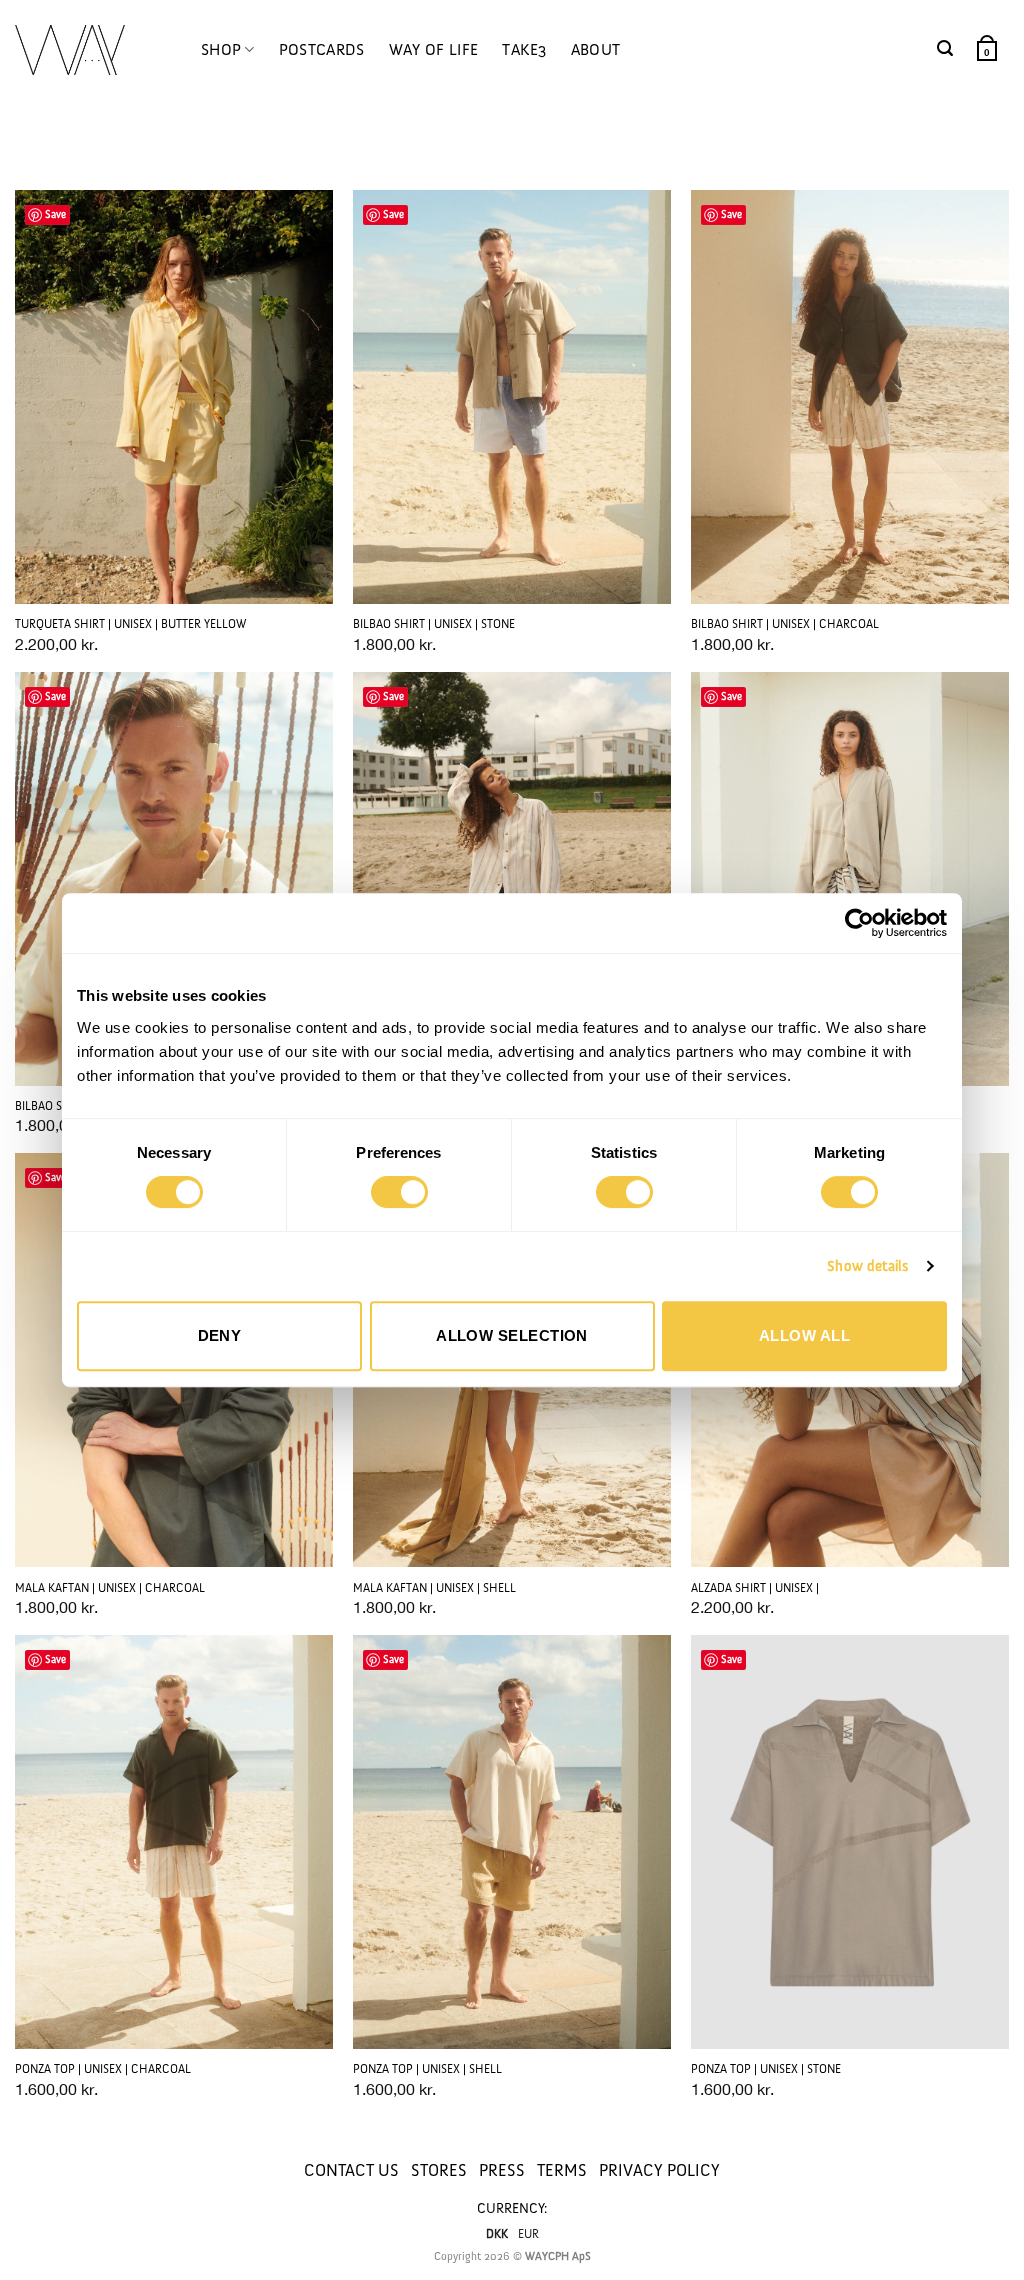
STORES (439, 2170)
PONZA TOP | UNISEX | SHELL (427, 2069)
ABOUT (596, 49)
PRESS (502, 2170)
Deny (220, 1335)
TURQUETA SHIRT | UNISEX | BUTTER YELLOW (130, 624)
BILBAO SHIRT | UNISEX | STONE (434, 624)
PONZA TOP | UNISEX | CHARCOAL (103, 2069)
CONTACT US (351, 2170)
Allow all (804, 1335)
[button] (945, 48)
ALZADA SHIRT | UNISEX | (755, 1588)
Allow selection (512, 1335)
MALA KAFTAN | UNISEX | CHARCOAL (110, 1588)
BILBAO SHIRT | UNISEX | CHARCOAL (785, 624)
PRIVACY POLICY (659, 2170)
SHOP (221, 49)
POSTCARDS (322, 49)
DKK (497, 2234)
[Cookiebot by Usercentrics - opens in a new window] (859, 923)
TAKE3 (524, 49)
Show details (867, 1266)
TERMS (562, 2170)
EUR (528, 2234)
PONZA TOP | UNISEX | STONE (766, 2069)
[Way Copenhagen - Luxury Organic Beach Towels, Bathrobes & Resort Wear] (70, 50)
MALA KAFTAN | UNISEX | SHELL (434, 1588)
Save (55, 214)
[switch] (399, 1192)
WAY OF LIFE (434, 49)
